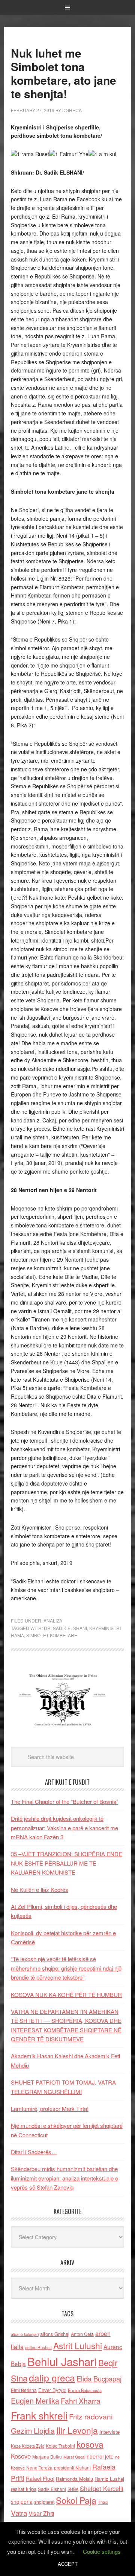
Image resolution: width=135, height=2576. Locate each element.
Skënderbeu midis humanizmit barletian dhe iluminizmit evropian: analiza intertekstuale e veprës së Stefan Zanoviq (64, 2178)
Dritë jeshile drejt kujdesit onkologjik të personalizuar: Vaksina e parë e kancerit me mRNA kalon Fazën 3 (64, 1828)
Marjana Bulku (47, 2457)
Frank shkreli (39, 2415)
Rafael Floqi (40, 2479)
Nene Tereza (39, 2467)
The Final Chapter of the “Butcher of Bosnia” (64, 1801)
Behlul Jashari (62, 2361)
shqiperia (22, 2501)
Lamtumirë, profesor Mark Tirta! (50, 2108)
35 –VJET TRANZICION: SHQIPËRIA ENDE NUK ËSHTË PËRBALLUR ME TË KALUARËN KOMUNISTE (67, 1863)
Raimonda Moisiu (74, 2479)
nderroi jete (100, 2456)
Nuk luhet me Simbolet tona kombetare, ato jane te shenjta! (64, 73)
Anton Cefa (82, 2334)
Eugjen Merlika (35, 2401)
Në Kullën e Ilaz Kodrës (40, 1889)
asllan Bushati (38, 2347)
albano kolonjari (25, 2334)
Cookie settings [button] (102, 2551)
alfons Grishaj (55, 2334)
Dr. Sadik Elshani (65, 1628)
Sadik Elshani (52, 2489)
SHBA (73, 2489)
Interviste (109, 2432)
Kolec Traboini (60, 2446)
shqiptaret (44, 2502)
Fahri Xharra (81, 2400)
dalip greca (52, 2378)
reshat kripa (24, 2489)
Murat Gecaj (74, 2457)
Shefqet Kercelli (102, 2488)
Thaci (103, 2502)
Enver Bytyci (52, 2390)
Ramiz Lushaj (109, 2479)
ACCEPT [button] (68, 2564)
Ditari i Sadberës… (34, 2152)
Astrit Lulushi (78, 2345)
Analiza (53, 1620)
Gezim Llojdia (33, 2431)
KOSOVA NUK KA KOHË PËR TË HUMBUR (66, 1994)
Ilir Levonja (77, 2430)
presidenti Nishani (72, 2468)
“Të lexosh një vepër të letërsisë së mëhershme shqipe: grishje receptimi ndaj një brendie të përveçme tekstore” (66, 1968)
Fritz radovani (91, 2416)
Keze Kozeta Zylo (28, 2446)
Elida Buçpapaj (99, 2378)
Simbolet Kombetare (52, 1635)
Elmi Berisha (24, 2390)
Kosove (21, 2456)
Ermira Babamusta (85, 2390)
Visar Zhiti (41, 2513)
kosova (90, 2444)
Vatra (19, 2513)
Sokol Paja (76, 2500)
